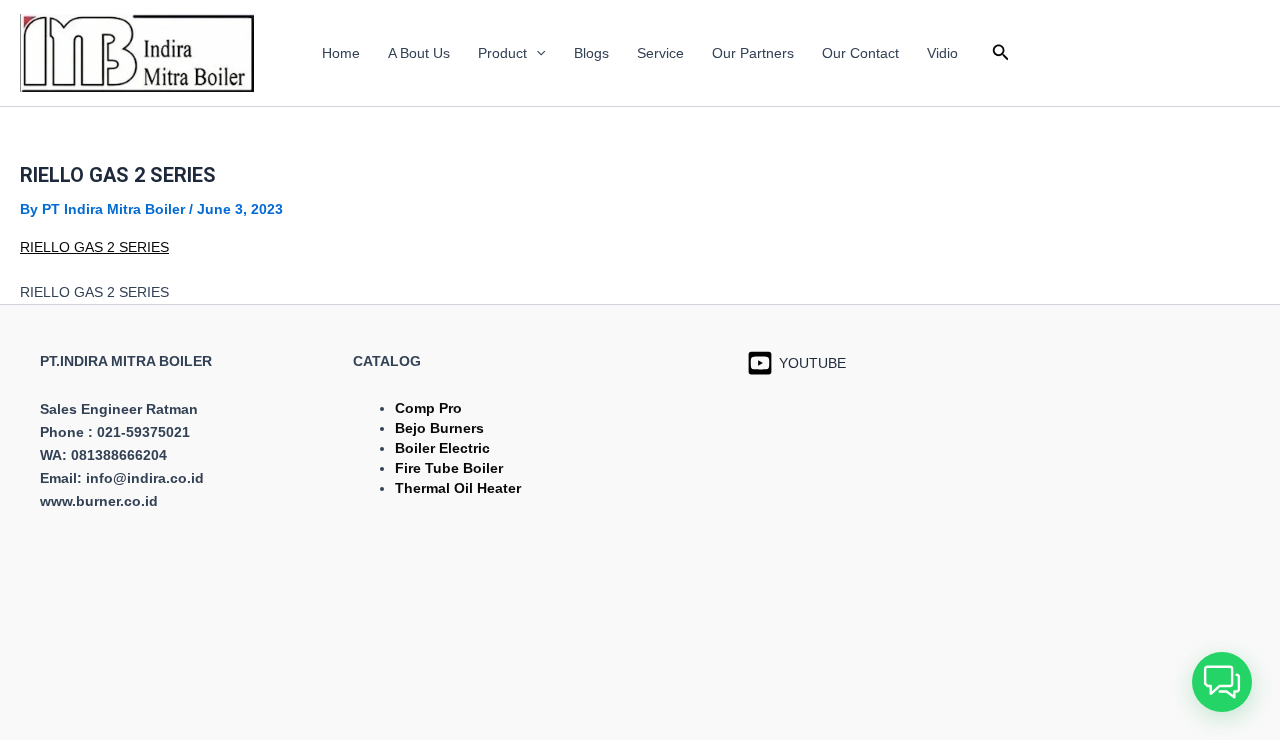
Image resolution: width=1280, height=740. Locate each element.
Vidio (942, 53)
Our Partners (753, 53)
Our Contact (860, 53)
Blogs (591, 53)
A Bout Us (419, 53)
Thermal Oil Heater (458, 488)
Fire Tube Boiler (449, 468)
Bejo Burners (439, 428)
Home (341, 53)
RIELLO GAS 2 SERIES (94, 247)
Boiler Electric (442, 448)
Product (502, 53)
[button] (536, 53)
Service (660, 53)
